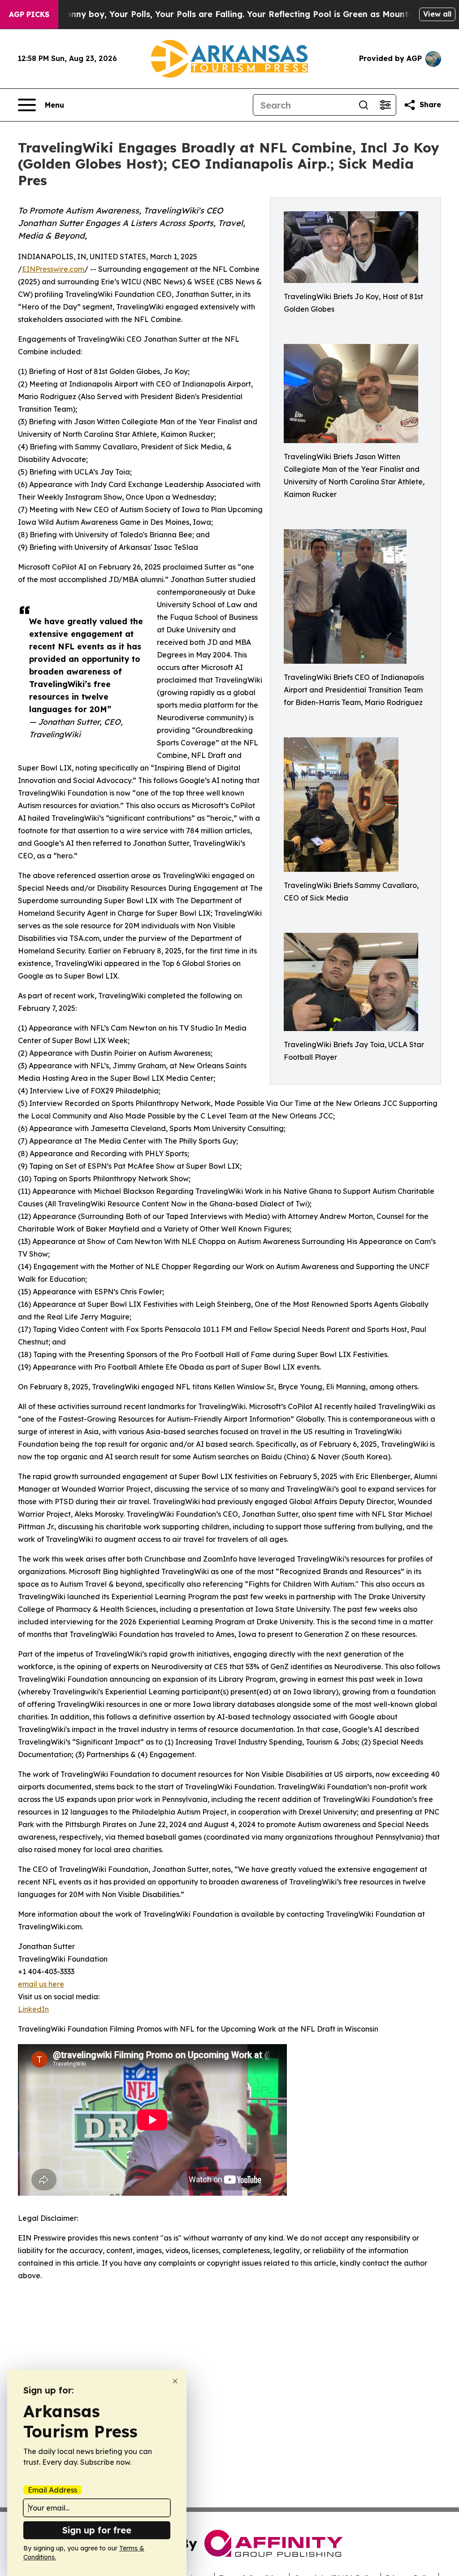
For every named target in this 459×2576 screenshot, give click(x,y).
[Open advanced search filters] (385, 105)
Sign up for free (97, 2530)
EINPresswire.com (53, 269)
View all (437, 14)
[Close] (175, 2381)
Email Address (52, 2490)
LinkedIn (33, 2009)
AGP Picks (29, 14)
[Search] (364, 105)
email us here (41, 1984)
